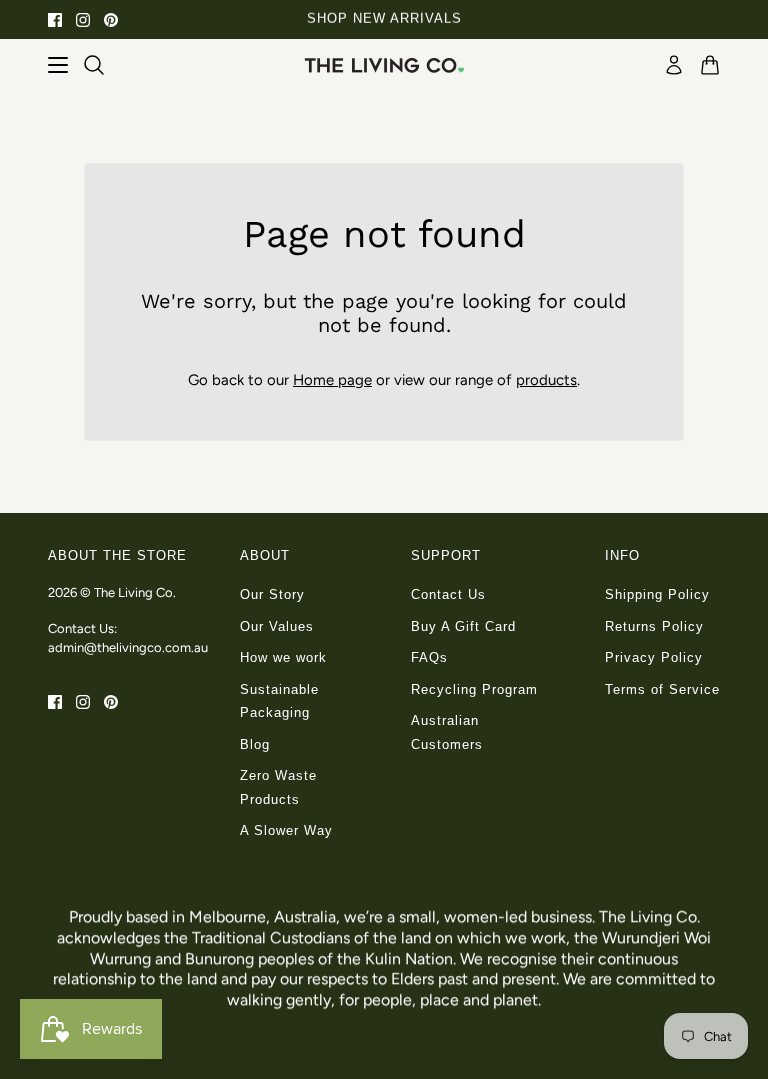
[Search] (94, 65)
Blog (255, 744)
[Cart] (710, 65)
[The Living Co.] (384, 65)
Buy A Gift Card (463, 626)
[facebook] (55, 19)
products (546, 380)
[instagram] (83, 19)
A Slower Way (286, 830)
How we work (283, 657)
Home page (332, 380)
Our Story (272, 594)
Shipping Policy (657, 594)
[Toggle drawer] (58, 65)
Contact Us (448, 594)
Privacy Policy (654, 657)
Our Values (277, 626)
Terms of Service (662, 689)
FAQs (429, 657)
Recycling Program (474, 689)
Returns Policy (654, 626)
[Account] (674, 65)
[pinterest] (111, 19)
